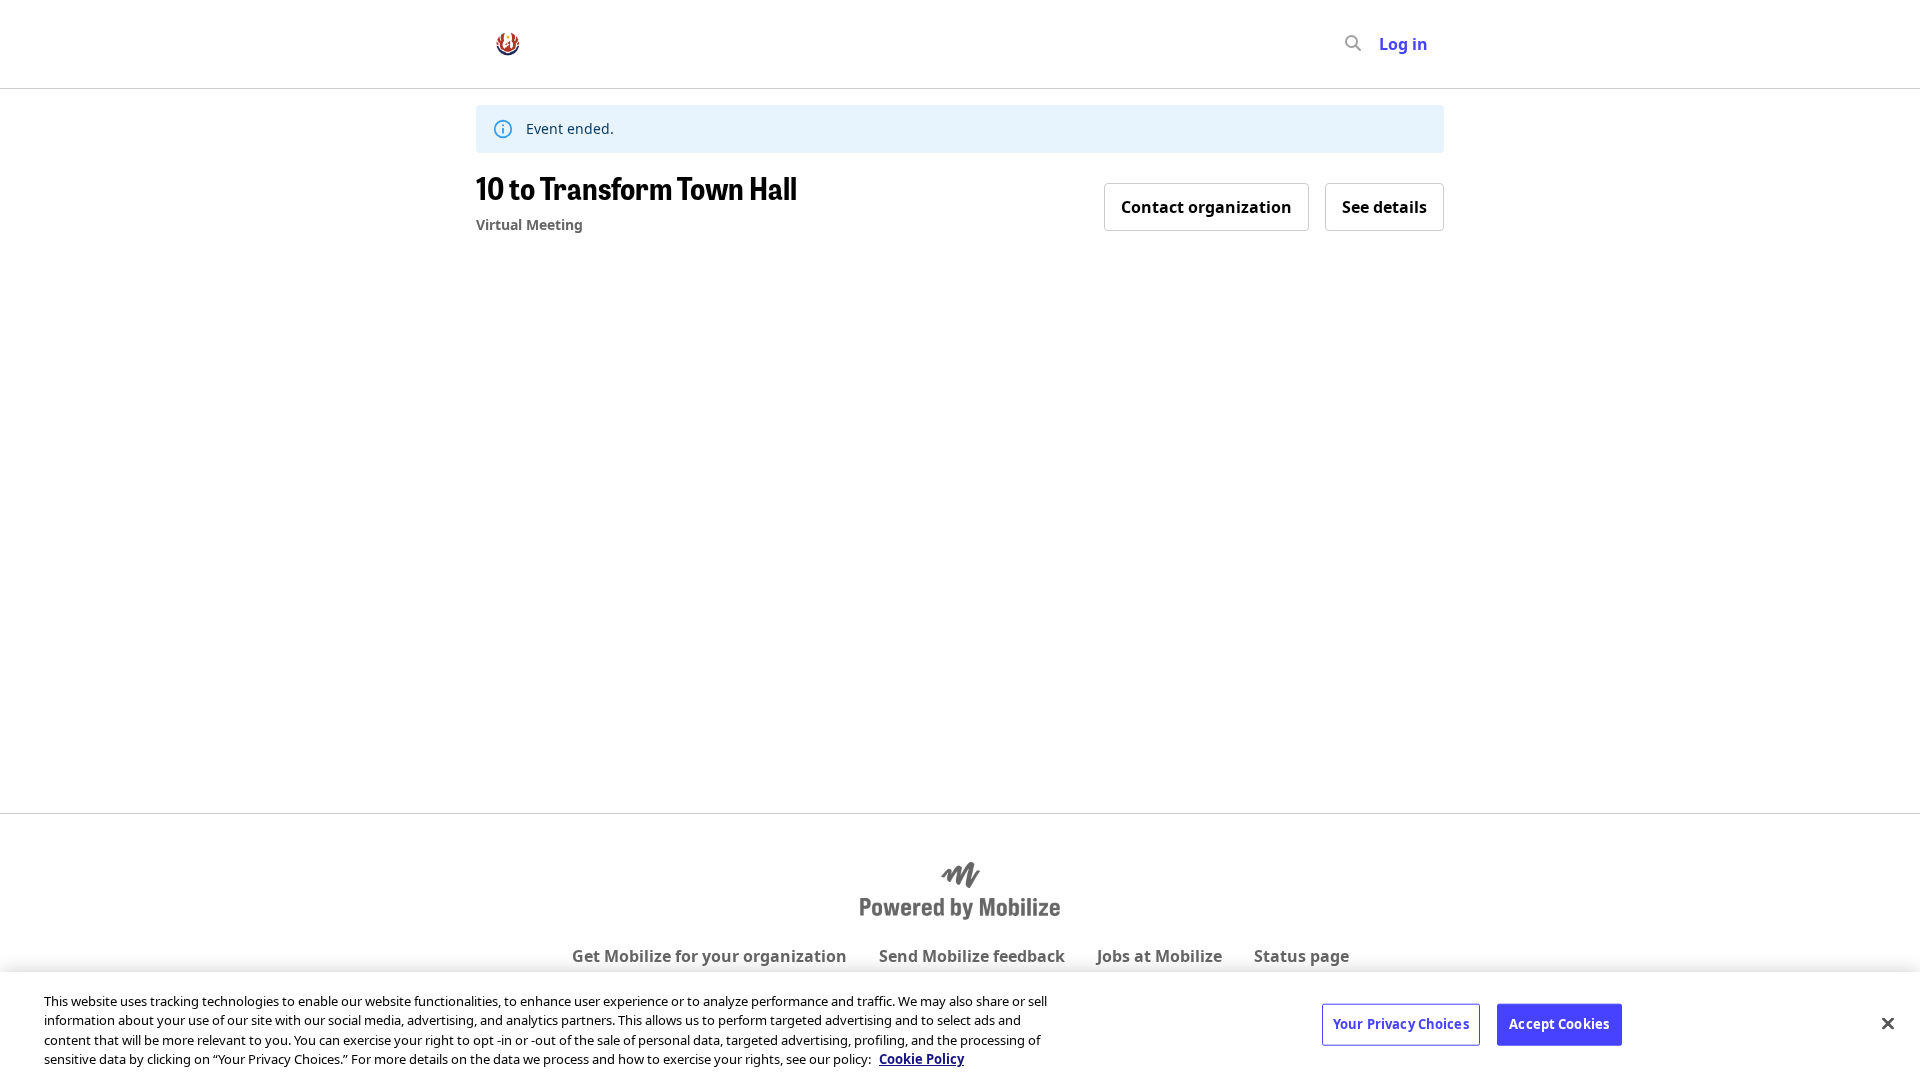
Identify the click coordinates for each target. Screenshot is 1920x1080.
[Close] (1888, 1023)
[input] (1389, 44)
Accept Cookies (1559, 1024)
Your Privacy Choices (1401, 1024)
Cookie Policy (921, 1059)
